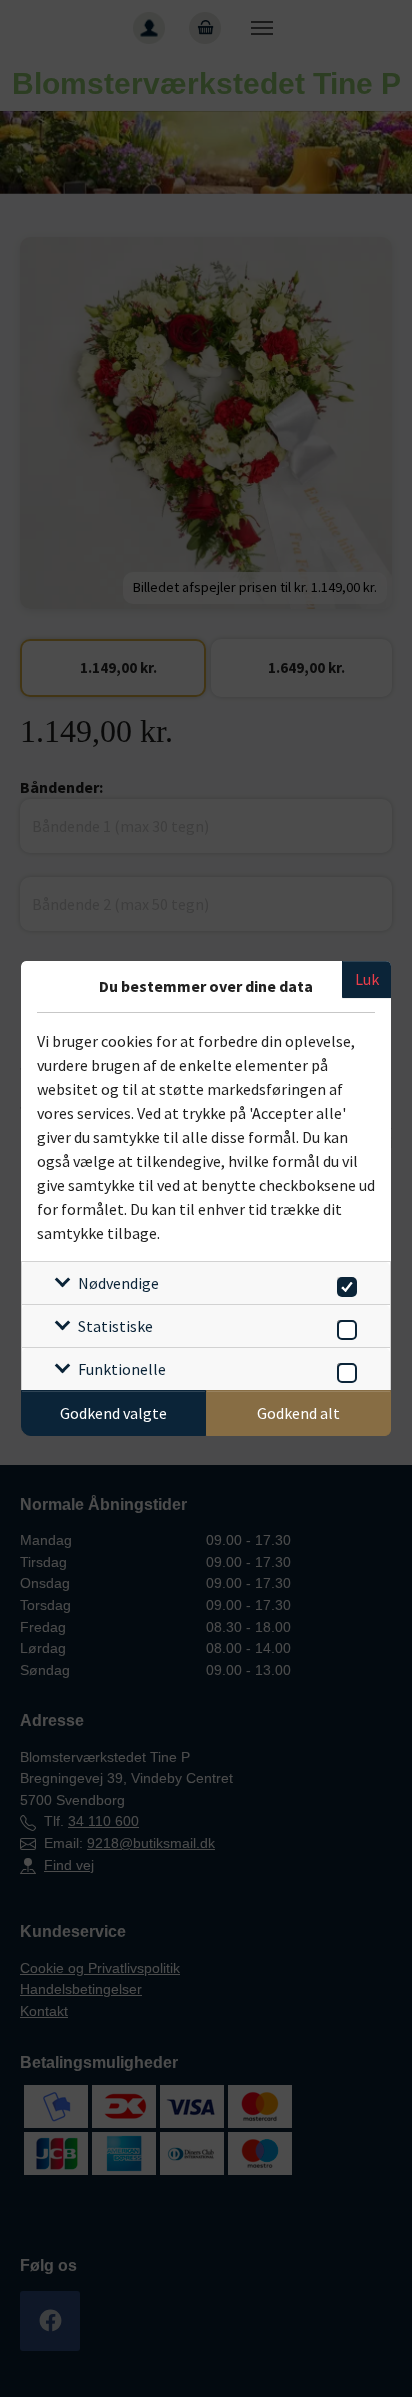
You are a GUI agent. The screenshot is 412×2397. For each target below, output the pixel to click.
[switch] (343, 1283)
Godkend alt (298, 1413)
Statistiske (115, 1326)
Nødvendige (118, 1283)
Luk (367, 979)
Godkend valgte (113, 1413)
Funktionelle (122, 1369)
